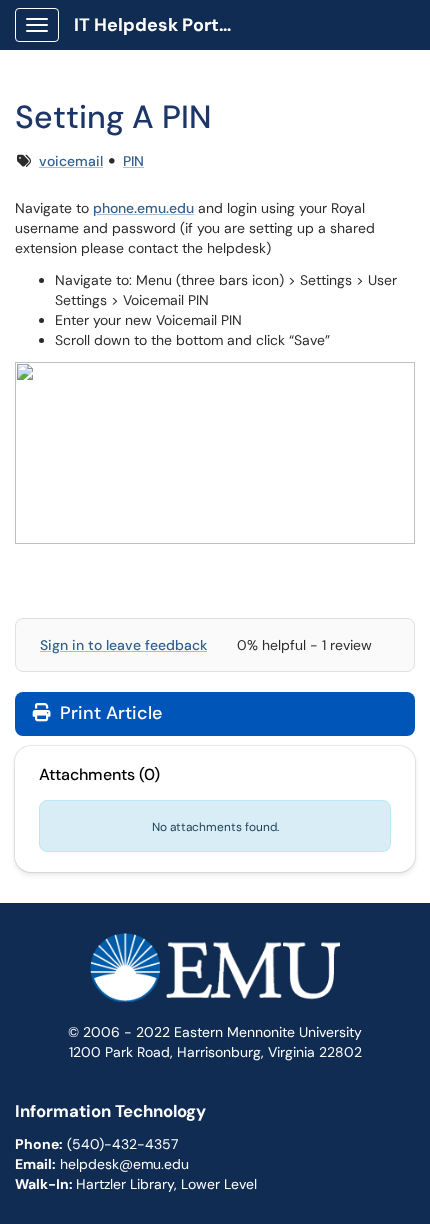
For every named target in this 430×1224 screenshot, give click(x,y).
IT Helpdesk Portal (154, 25)
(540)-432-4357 (122, 1144)
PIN (133, 161)
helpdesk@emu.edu (124, 1164)
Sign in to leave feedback (123, 645)
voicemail (71, 161)
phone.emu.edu (143, 208)
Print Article (108, 713)
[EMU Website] (215, 976)
